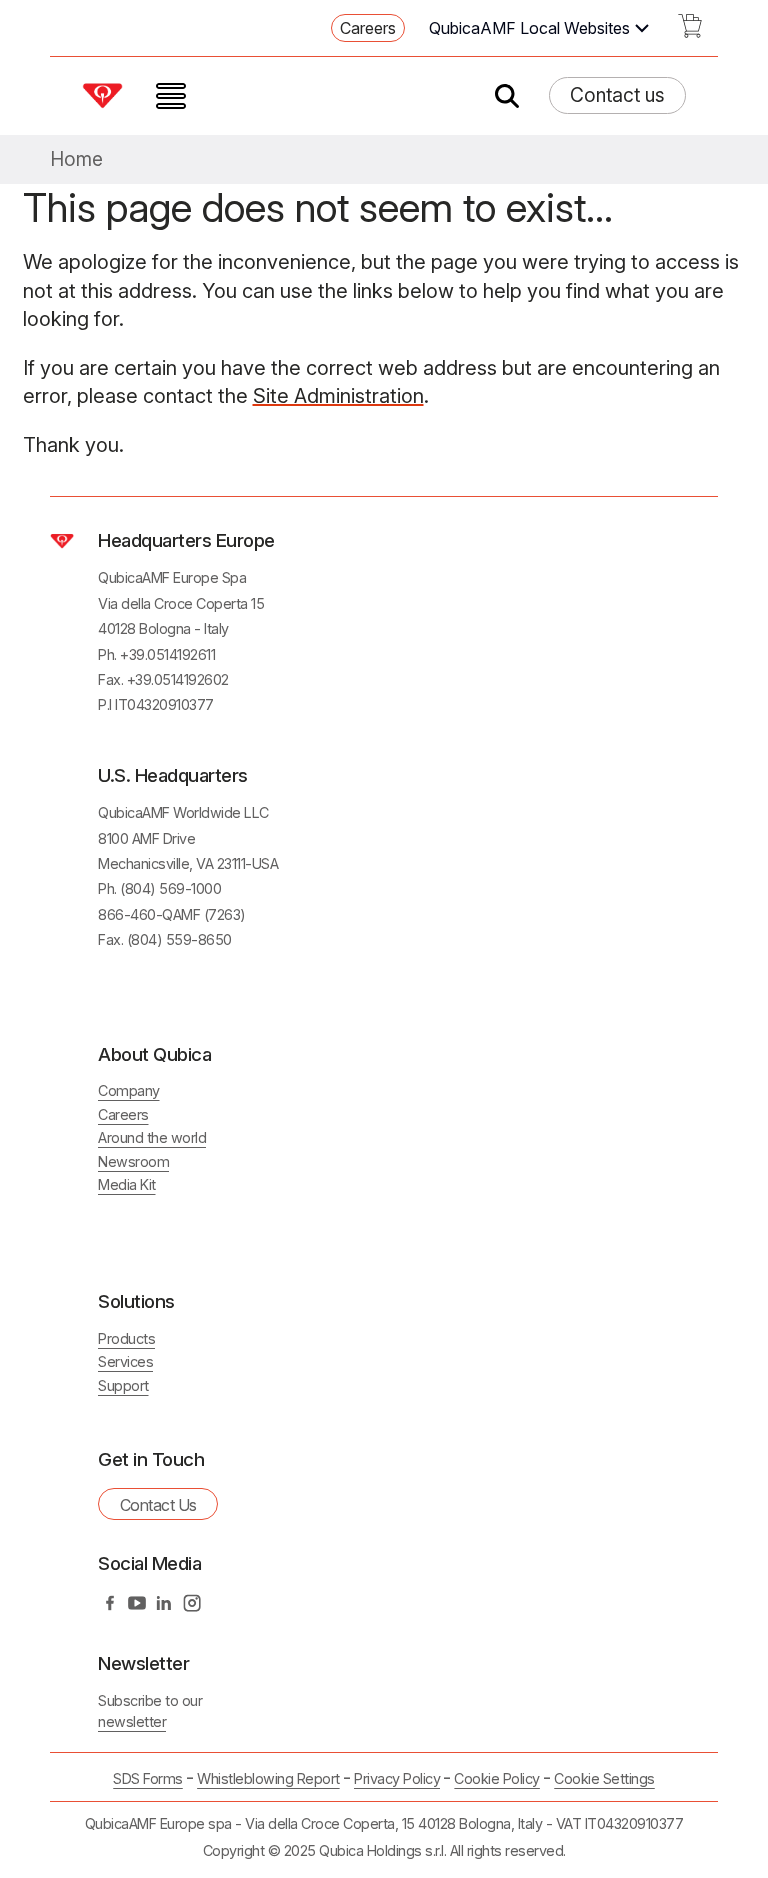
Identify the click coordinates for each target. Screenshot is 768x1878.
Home (76, 159)
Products (126, 1338)
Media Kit (127, 1184)
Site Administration (338, 396)
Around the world (152, 1137)
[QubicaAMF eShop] (690, 32)
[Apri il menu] (171, 96)
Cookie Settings (604, 1779)
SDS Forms (148, 1778)
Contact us (617, 95)
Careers (368, 28)
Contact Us (158, 1505)
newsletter (132, 1721)
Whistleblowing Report (268, 1778)
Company (129, 1090)
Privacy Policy (397, 1778)
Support (123, 1385)
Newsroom (133, 1161)
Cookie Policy (497, 1778)
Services (125, 1361)
